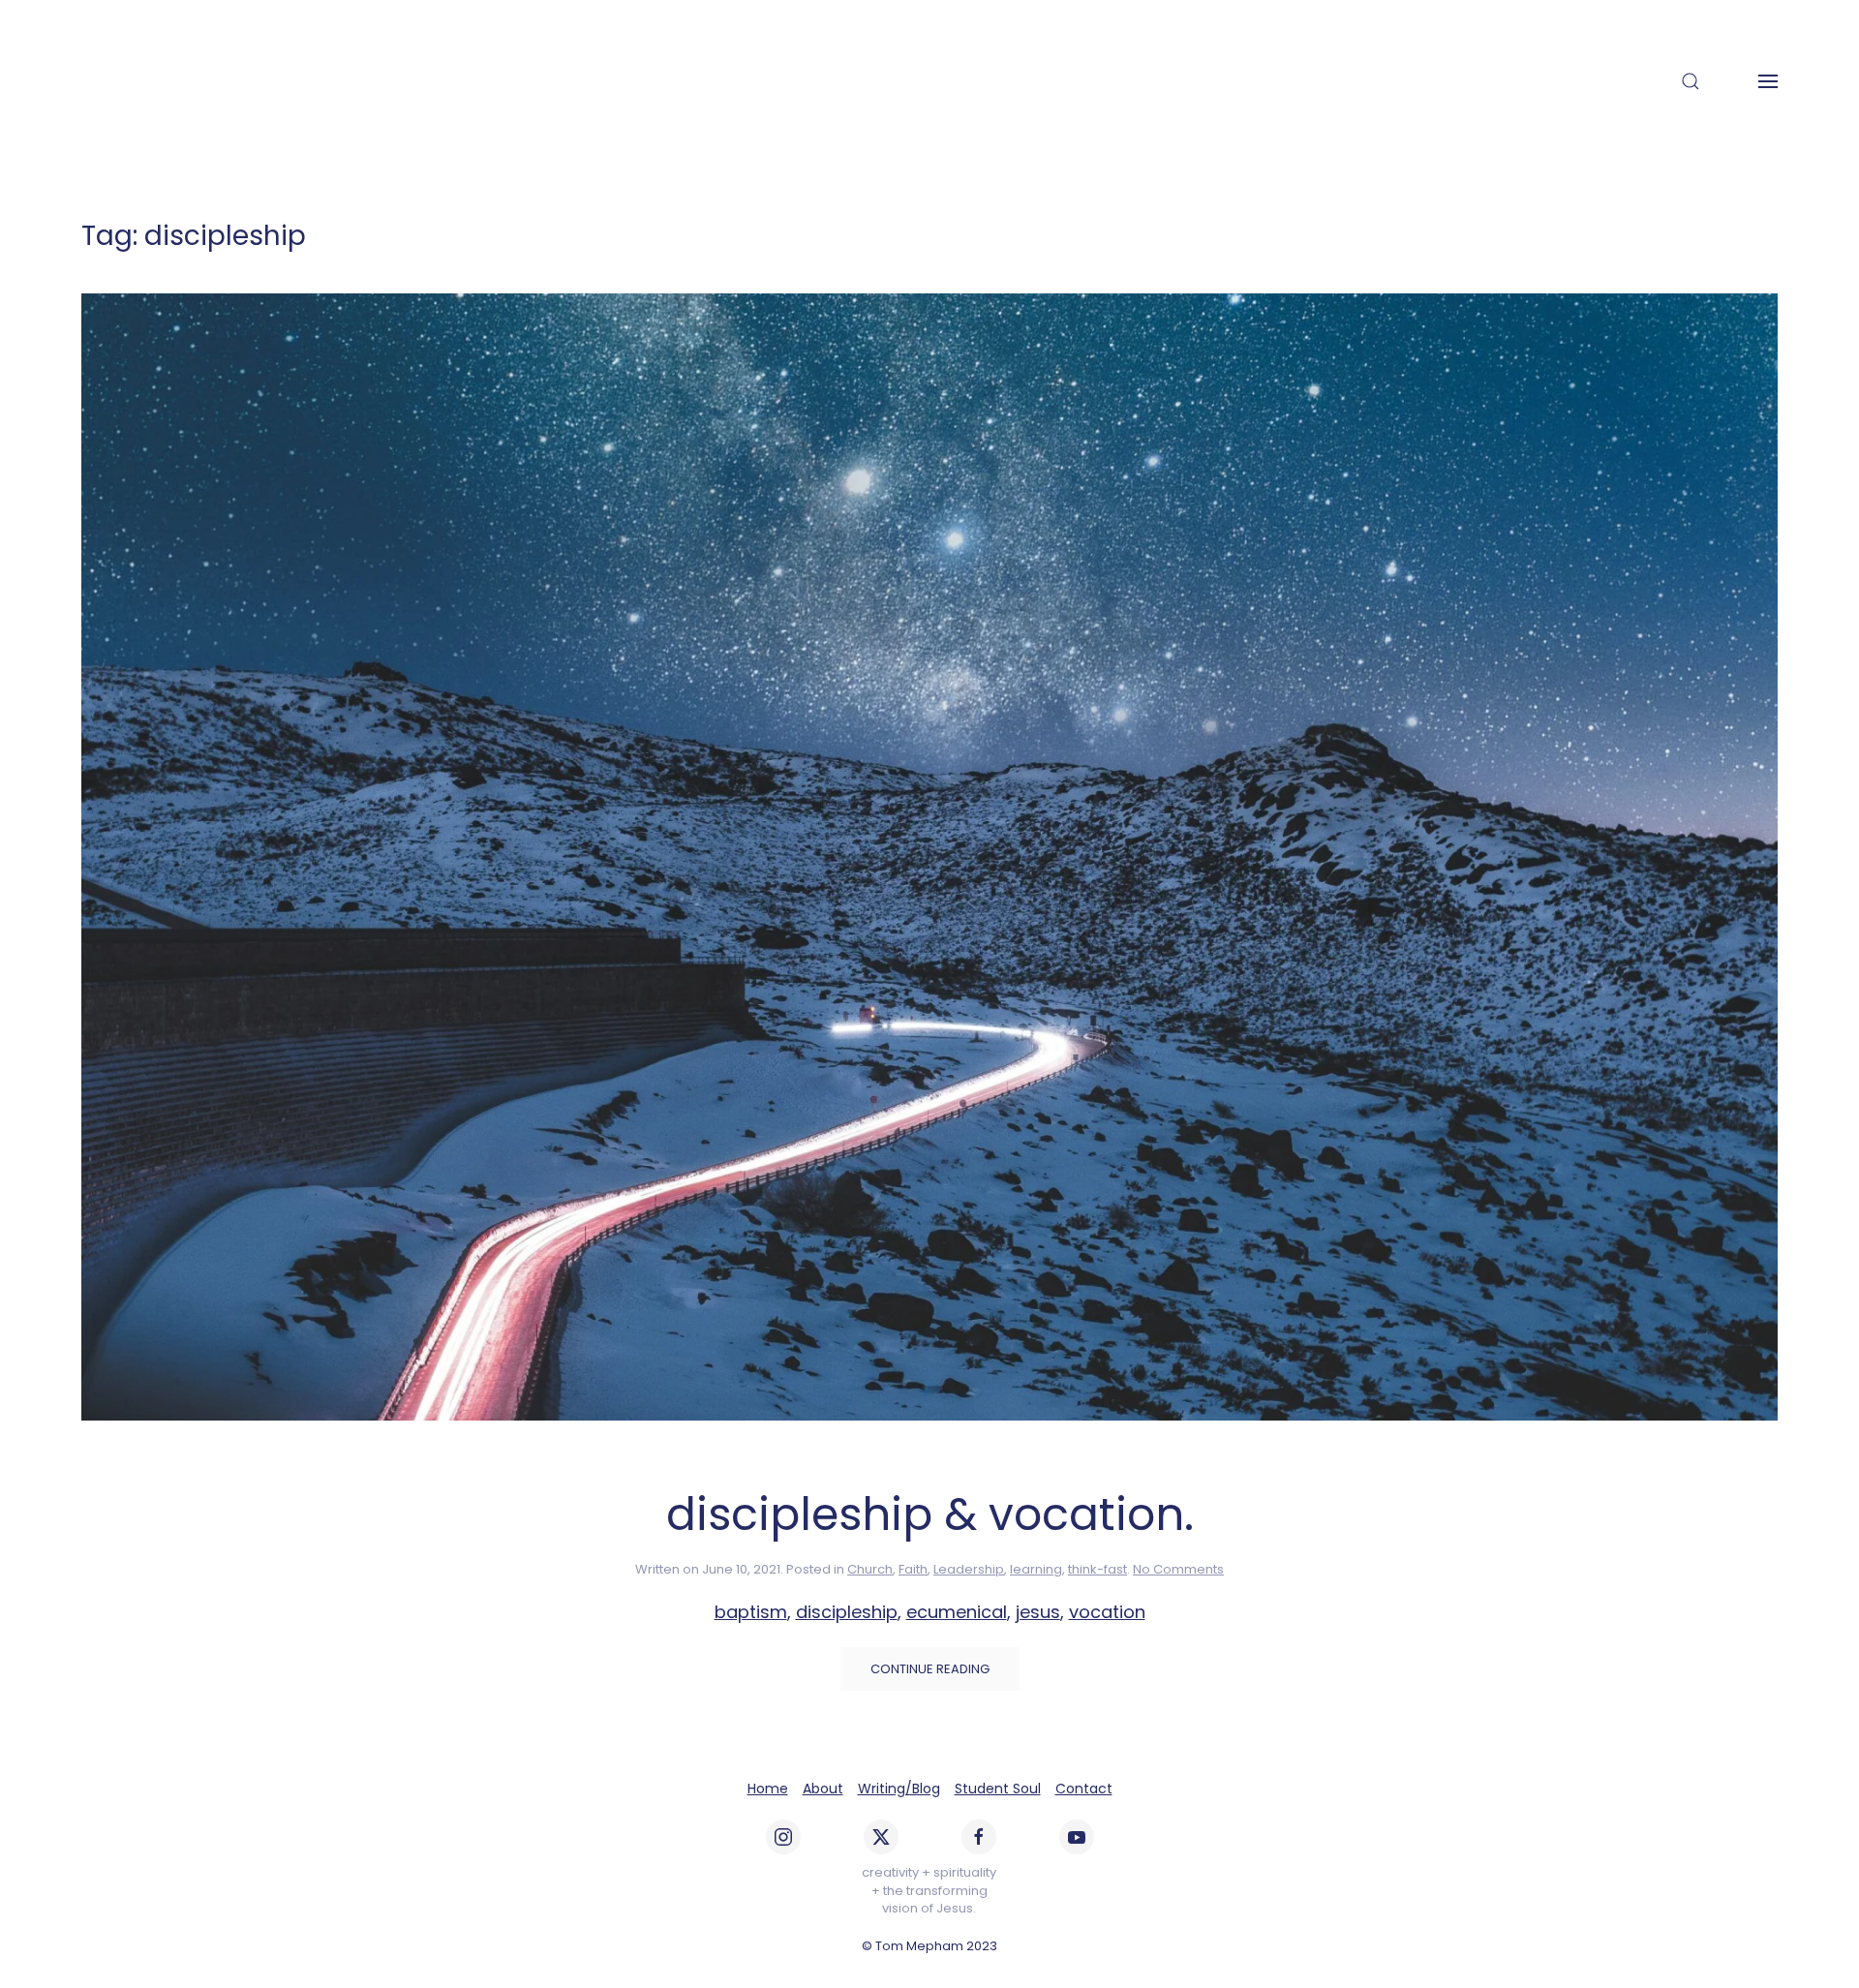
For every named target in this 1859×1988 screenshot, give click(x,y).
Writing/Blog (899, 1789)
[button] (1691, 81)
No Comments (1178, 1569)
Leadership (969, 1569)
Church (870, 1569)
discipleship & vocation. (930, 1514)
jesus (1038, 1612)
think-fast (1097, 1569)
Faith (913, 1569)
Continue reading (930, 1669)
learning (1036, 1569)
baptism (751, 1612)
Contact (1084, 1789)
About (823, 1789)
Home (768, 1789)
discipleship (847, 1612)
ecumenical (957, 1612)
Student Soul (998, 1789)
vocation (1107, 1612)
